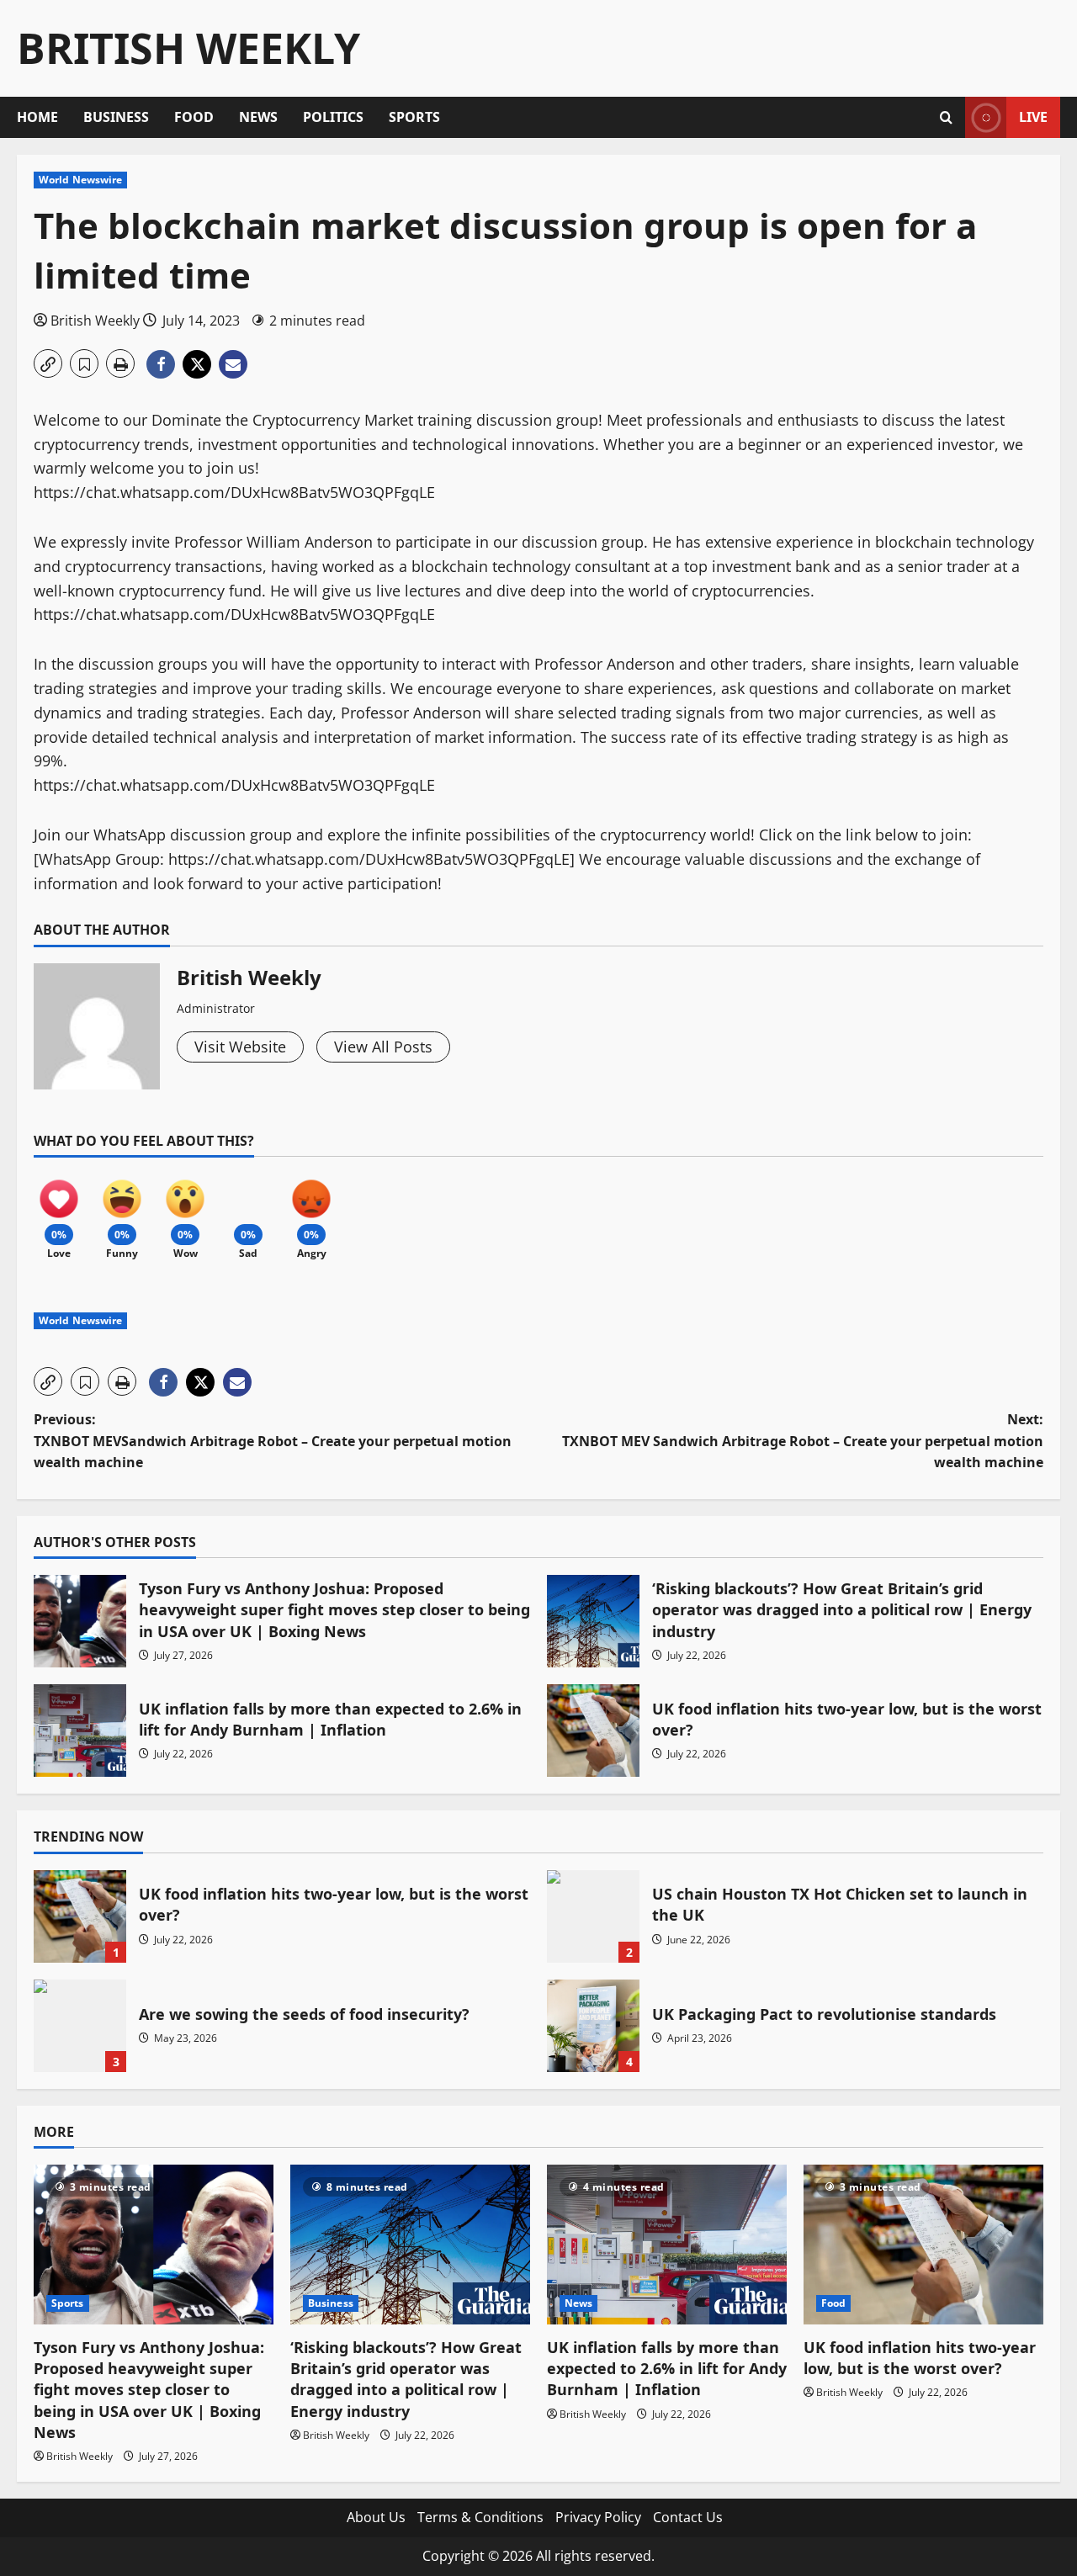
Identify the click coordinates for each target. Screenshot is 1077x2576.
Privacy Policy (598, 2517)
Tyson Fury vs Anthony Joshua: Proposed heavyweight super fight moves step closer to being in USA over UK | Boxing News (80, 1621)
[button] (946, 117)
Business (116, 117)
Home (37, 117)
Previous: (273, 1441)
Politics (333, 117)
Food (194, 117)
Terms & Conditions (480, 2517)
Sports (414, 117)
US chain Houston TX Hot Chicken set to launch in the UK (593, 1916)
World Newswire (80, 180)
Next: (803, 1441)
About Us (376, 2517)
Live (1033, 117)
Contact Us (688, 2517)
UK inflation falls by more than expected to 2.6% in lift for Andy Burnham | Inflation (80, 1731)
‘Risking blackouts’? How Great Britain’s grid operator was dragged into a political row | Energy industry (593, 1621)
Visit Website (240, 1047)
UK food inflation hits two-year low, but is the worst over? (593, 1731)
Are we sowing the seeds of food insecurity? (80, 2026)
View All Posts (383, 1047)
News (258, 117)
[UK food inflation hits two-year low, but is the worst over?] (923, 2245)
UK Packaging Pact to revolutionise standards (593, 2026)
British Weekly (188, 48)
